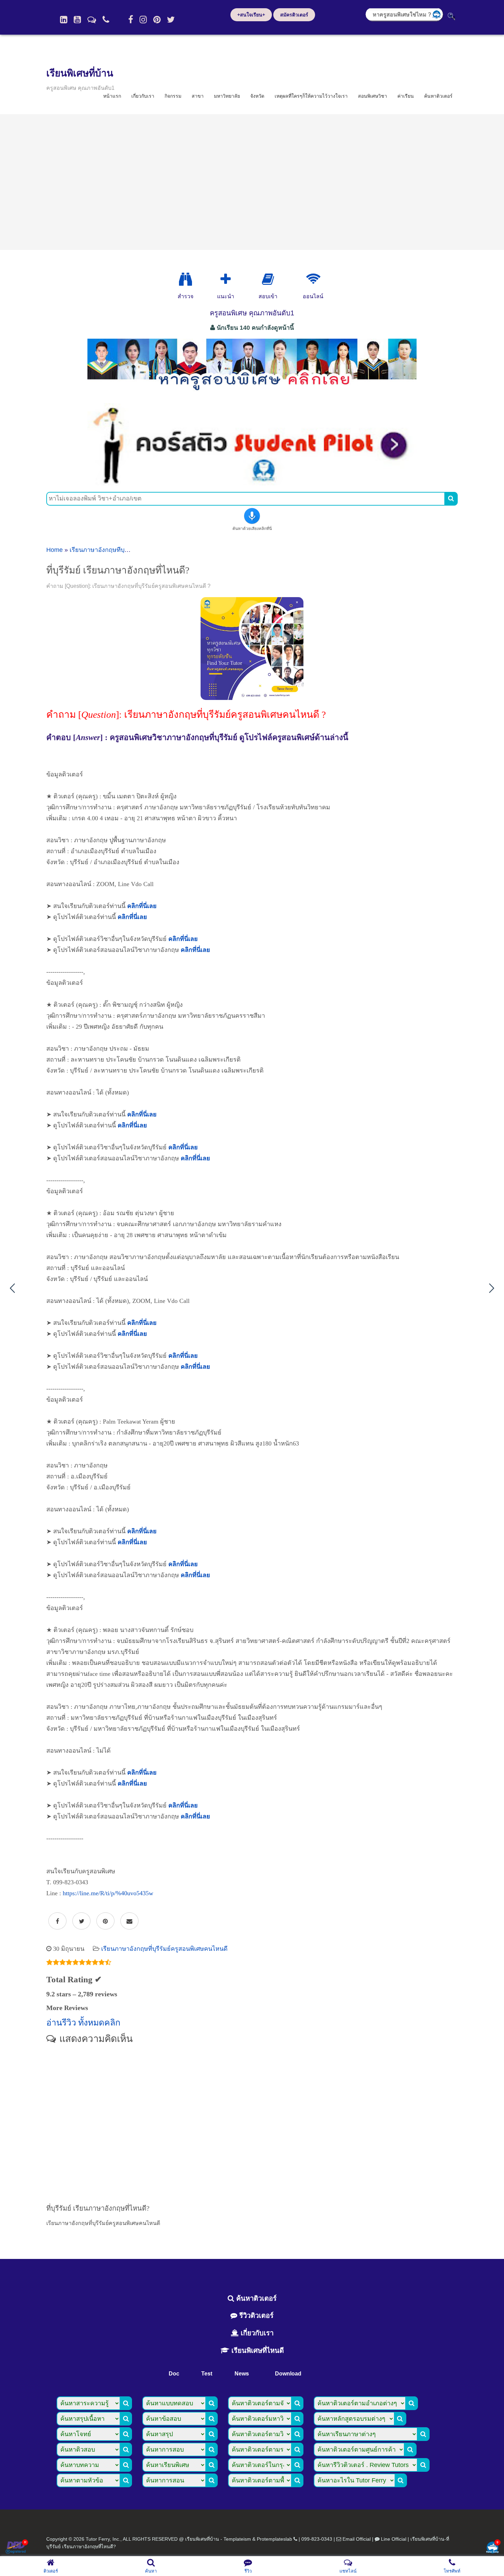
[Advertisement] (252, 182)
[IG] (143, 20)
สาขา (198, 96)
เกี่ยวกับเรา (143, 96)
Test (207, 2374)
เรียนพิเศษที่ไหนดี (257, 2350)
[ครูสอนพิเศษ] (252, 394)
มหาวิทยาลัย (227, 96)
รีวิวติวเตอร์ (255, 2315)
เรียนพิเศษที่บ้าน (80, 73)
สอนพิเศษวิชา (373, 96)
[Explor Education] (185, 279)
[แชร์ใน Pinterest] (105, 1921)
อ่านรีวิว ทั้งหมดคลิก (83, 2023)
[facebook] (131, 20)
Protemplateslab (274, 2539)
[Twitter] (171, 20)
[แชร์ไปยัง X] (81, 1921)
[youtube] (77, 20)
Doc (174, 2374)
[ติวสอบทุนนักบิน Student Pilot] (252, 483)
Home (55, 550)
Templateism (237, 2539)
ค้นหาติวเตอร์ (438, 96)
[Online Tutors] (313, 279)
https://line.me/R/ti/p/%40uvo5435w (108, 1893)
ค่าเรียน (406, 96)
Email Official (357, 2539)
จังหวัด (257, 96)
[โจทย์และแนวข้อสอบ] (492, 2548)
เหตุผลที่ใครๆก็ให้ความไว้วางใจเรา (311, 96)
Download (288, 2374)
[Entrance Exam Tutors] (268, 279)
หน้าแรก (112, 96)
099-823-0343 (317, 2539)
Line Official (394, 2539)
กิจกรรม (173, 96)
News (242, 2374)
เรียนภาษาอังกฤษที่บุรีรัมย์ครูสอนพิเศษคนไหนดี (164, 1949)
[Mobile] (106, 20)
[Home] (64, 20)
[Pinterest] (157, 20)
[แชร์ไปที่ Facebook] (57, 1921)
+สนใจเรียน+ (251, 15)
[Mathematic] (226, 279)
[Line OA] (92, 20)
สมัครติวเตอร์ (294, 15)
